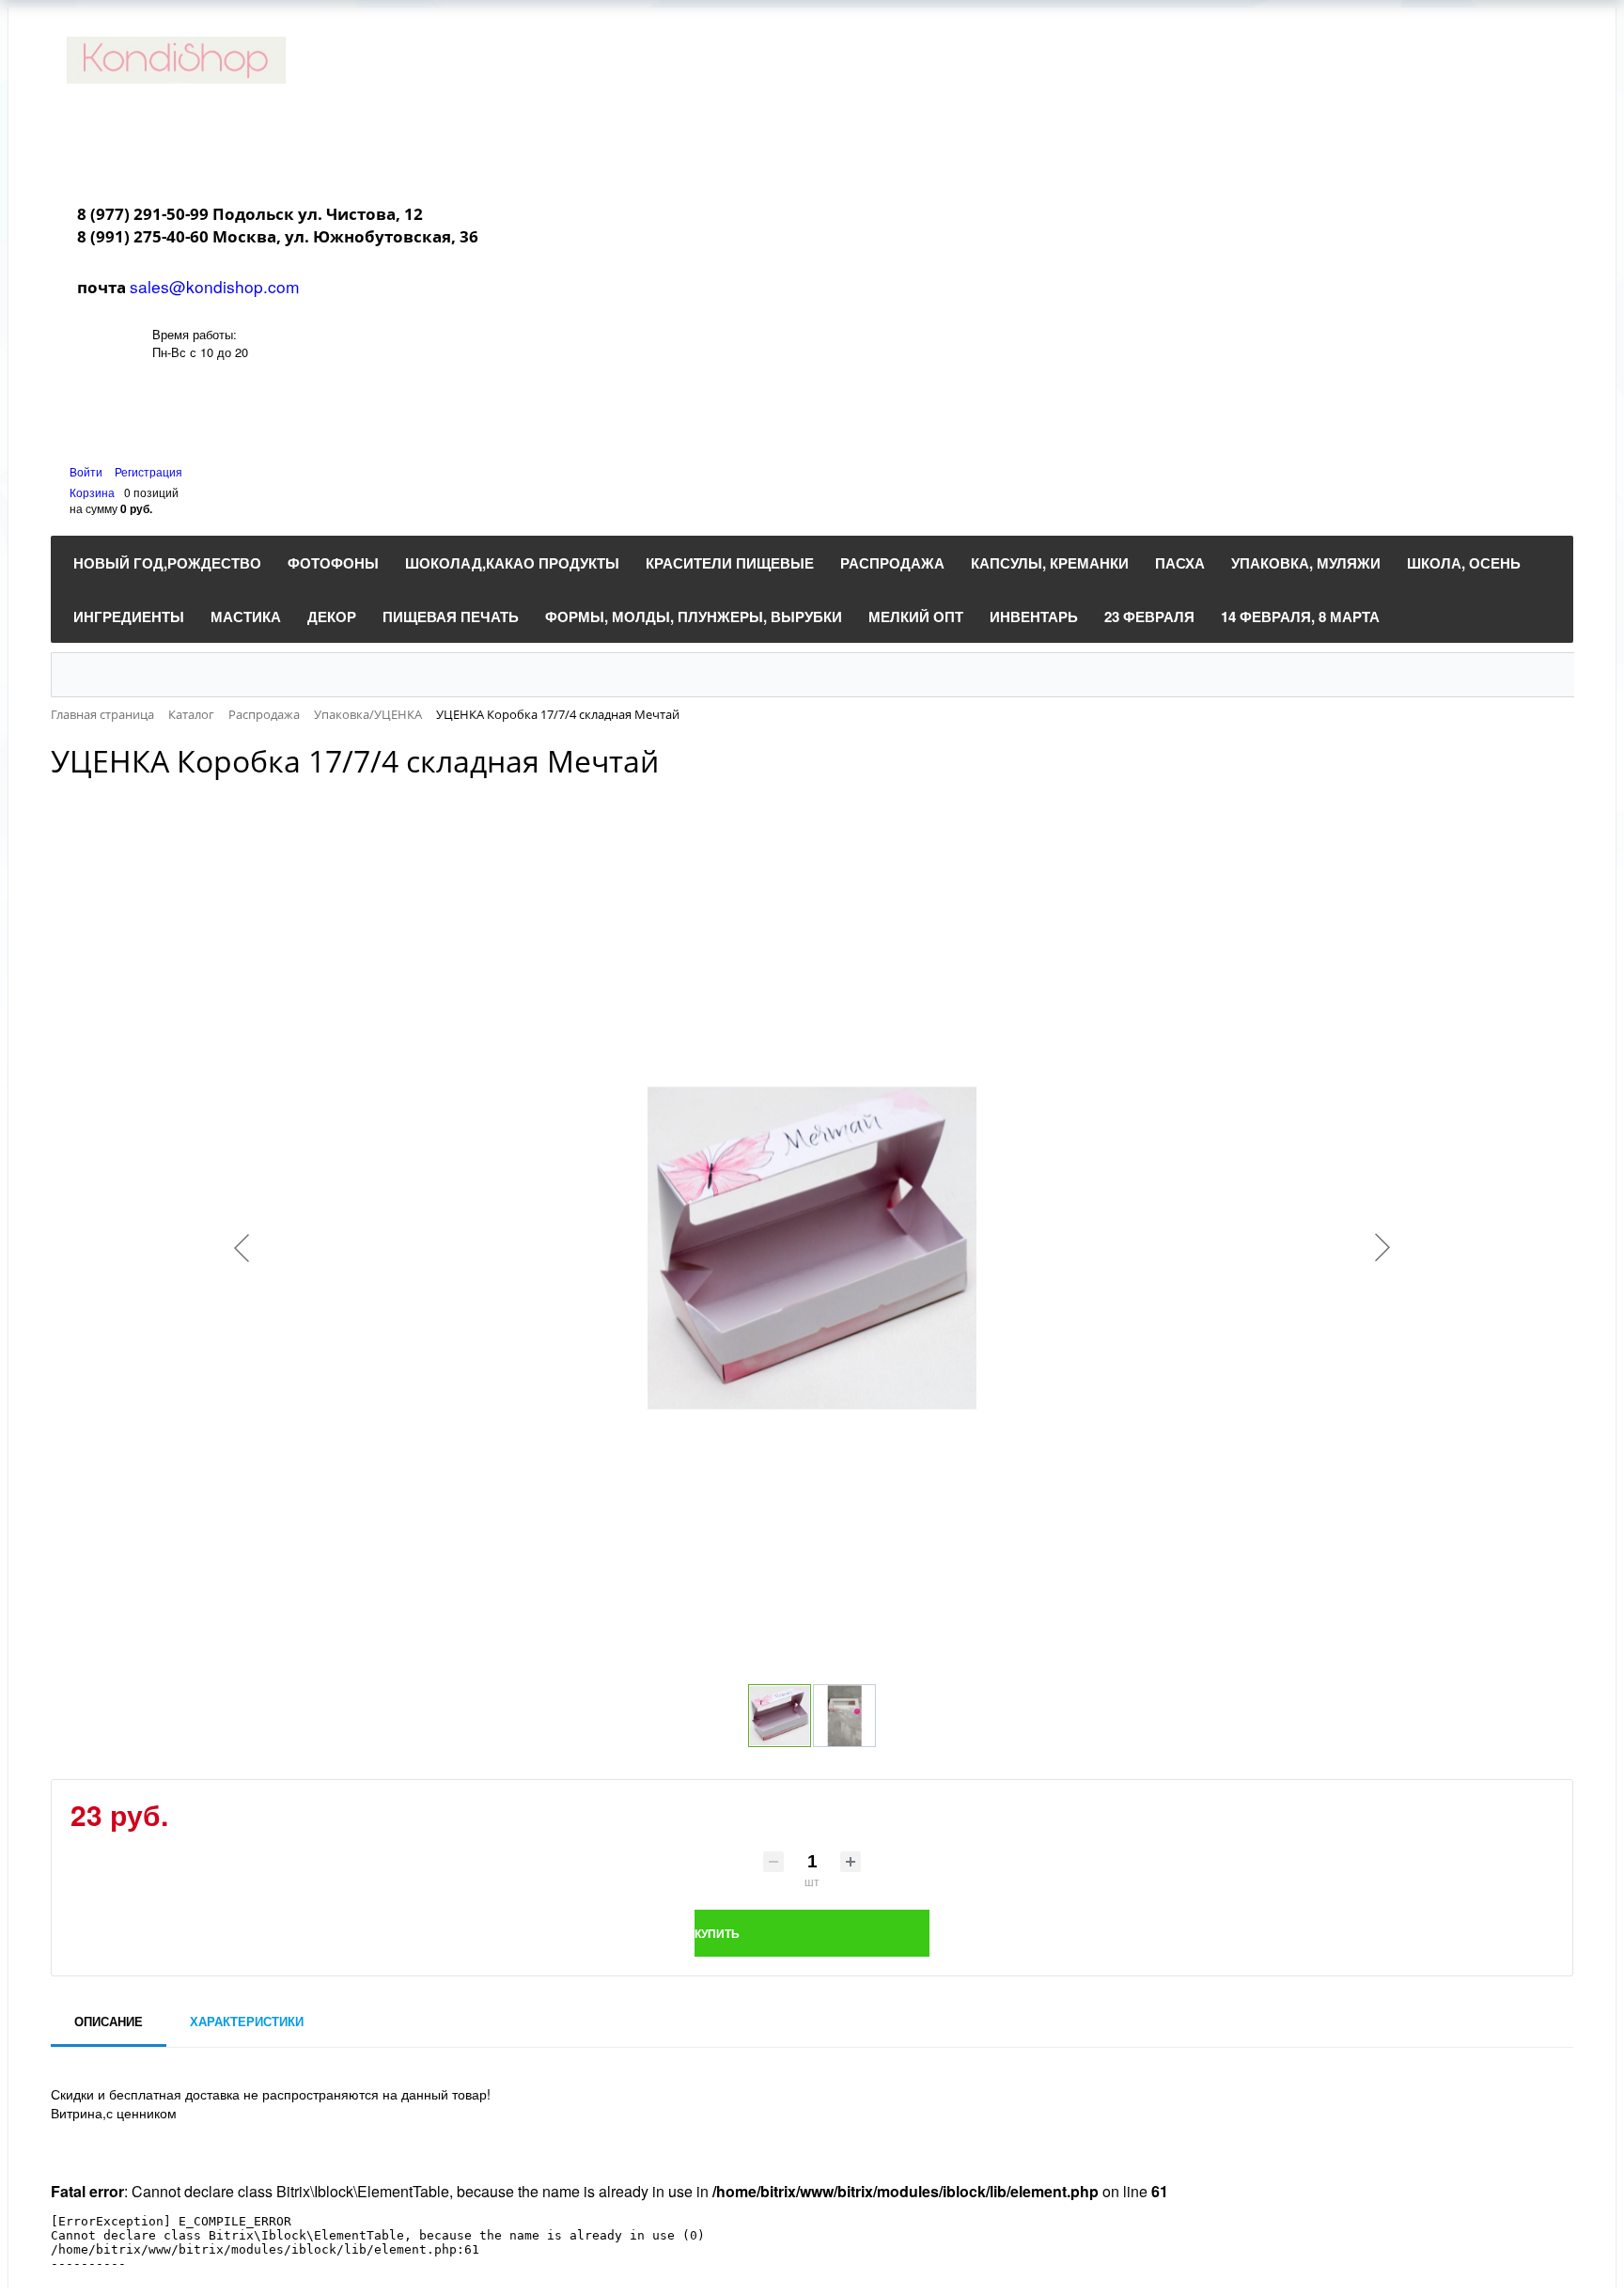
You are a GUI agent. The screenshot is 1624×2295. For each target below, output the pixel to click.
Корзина (92, 492)
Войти (87, 471)
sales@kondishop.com (215, 286)
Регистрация (148, 471)
